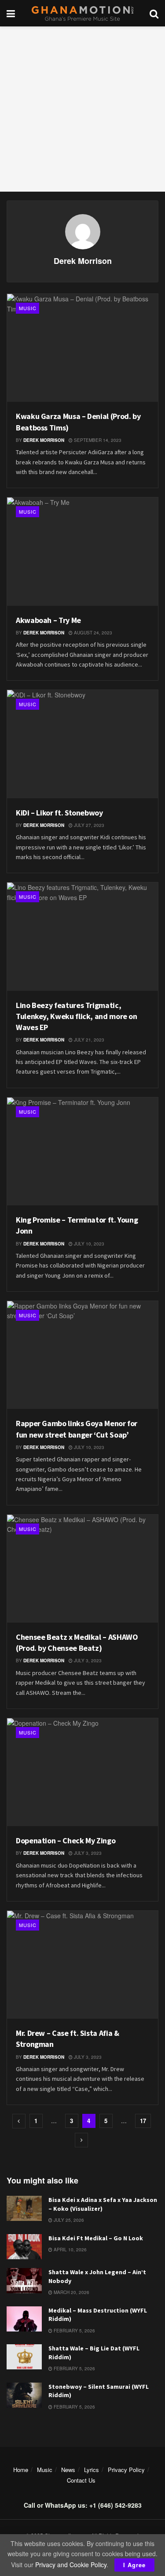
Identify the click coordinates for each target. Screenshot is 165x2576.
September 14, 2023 (97, 440)
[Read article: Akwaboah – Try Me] (82, 551)
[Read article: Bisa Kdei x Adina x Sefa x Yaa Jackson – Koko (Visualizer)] (24, 2208)
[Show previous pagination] (19, 2121)
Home (21, 2470)
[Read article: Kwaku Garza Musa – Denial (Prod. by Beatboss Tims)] (82, 348)
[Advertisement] (82, 109)
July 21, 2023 (88, 1040)
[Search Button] (154, 13)
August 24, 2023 (92, 633)
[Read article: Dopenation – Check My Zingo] (82, 1772)
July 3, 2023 (87, 1661)
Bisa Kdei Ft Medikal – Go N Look (96, 2238)
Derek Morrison (44, 440)
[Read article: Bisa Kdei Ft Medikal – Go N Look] (24, 2247)
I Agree (134, 2565)
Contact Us (81, 2480)
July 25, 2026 (68, 2220)
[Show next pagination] (81, 2140)
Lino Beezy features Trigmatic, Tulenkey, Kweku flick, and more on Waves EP (77, 1016)
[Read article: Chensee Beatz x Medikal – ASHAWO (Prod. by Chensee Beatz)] (82, 1569)
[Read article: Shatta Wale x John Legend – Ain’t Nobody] (24, 2281)
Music (28, 308)
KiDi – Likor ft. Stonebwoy (59, 813)
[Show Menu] (11, 13)
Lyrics (92, 2470)
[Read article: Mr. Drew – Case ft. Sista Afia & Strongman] (82, 1965)
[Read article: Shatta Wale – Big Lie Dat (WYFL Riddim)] (24, 2357)
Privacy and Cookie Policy (71, 2565)
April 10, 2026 (70, 2250)
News (68, 2470)
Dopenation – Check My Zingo (66, 1840)
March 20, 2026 (71, 2292)
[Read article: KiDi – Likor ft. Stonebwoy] (82, 744)
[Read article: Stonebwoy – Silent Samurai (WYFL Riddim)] (24, 2395)
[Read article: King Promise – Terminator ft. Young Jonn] (82, 1151)
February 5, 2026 (74, 2331)
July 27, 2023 (88, 825)
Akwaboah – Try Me (48, 620)
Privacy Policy (126, 2470)
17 (143, 2121)
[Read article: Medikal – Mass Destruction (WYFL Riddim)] (24, 2319)
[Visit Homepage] (82, 13)
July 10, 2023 (88, 1244)
